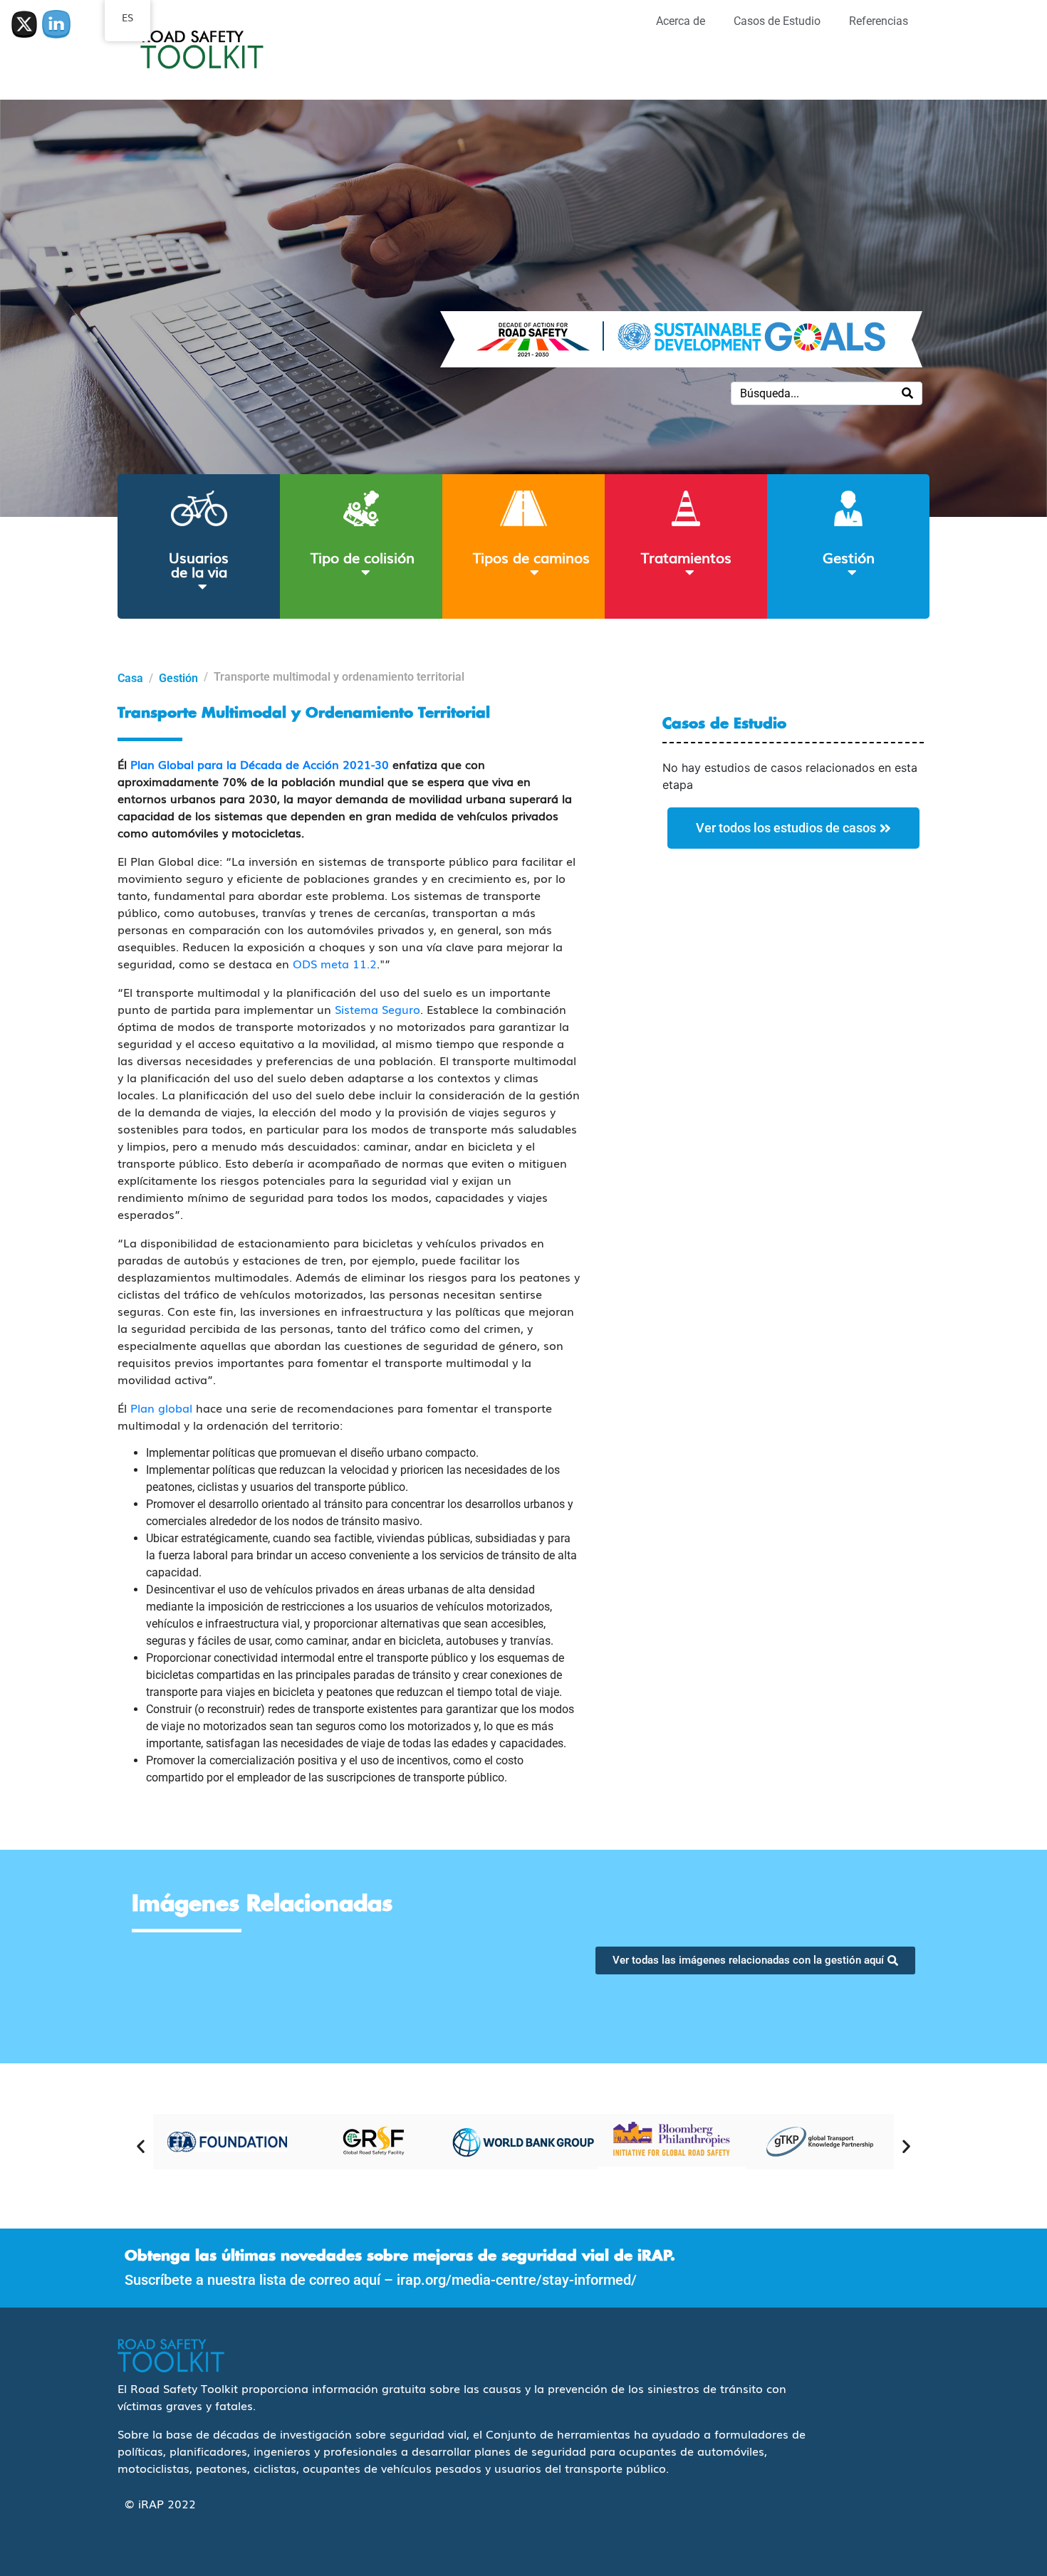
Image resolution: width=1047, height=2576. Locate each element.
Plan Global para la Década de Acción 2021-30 (260, 764)
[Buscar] (907, 393)
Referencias (879, 21)
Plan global (161, 1408)
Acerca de (681, 21)
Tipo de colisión (363, 557)
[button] (141, 2146)
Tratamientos (686, 557)
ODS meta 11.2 (335, 963)
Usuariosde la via (199, 564)
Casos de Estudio (777, 21)
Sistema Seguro (377, 1009)
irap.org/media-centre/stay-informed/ (517, 2280)
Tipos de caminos (531, 557)
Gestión (849, 557)
